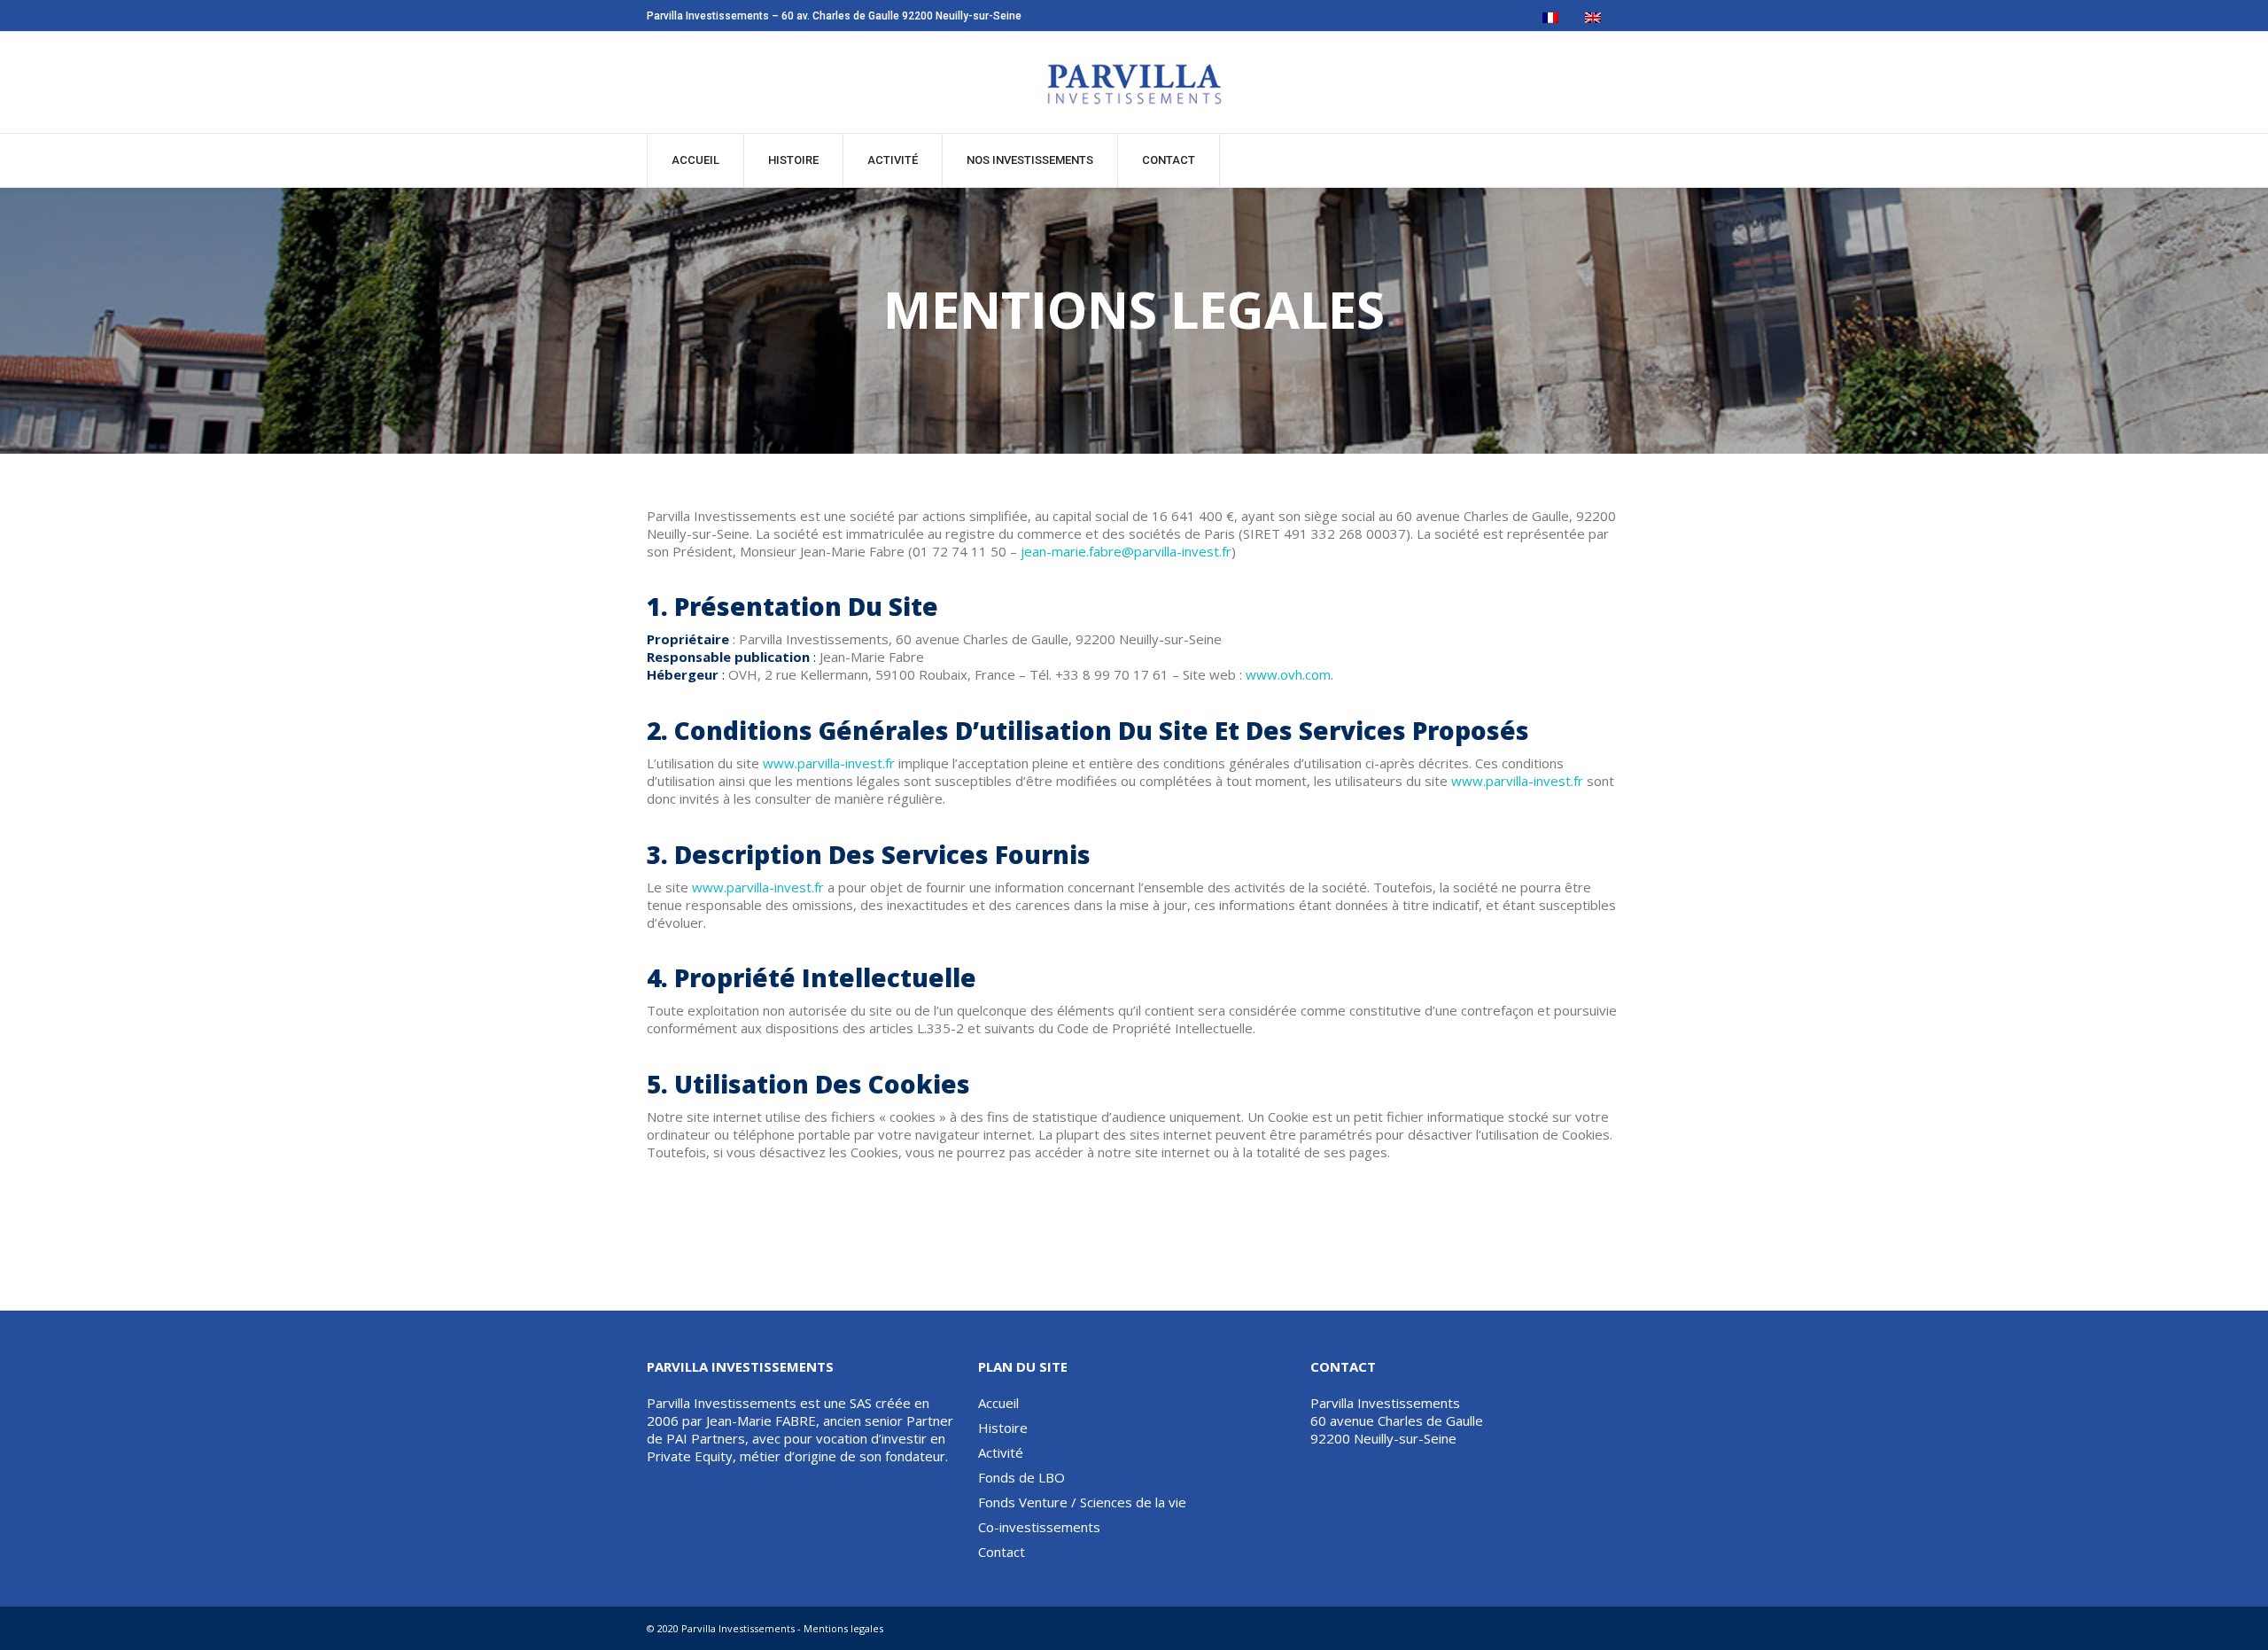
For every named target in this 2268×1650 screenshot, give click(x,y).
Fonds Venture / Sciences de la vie (1082, 1502)
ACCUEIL (695, 160)
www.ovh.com (1288, 674)
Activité (893, 160)
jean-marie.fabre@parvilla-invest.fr (1126, 551)
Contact (1002, 1552)
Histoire (793, 160)
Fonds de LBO (1021, 1477)
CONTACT (1169, 160)
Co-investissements (1039, 1527)
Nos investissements (1030, 160)
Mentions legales (843, 1628)
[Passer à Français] (1550, 18)
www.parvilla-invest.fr (829, 763)
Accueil (998, 1403)
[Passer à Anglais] (1593, 18)
